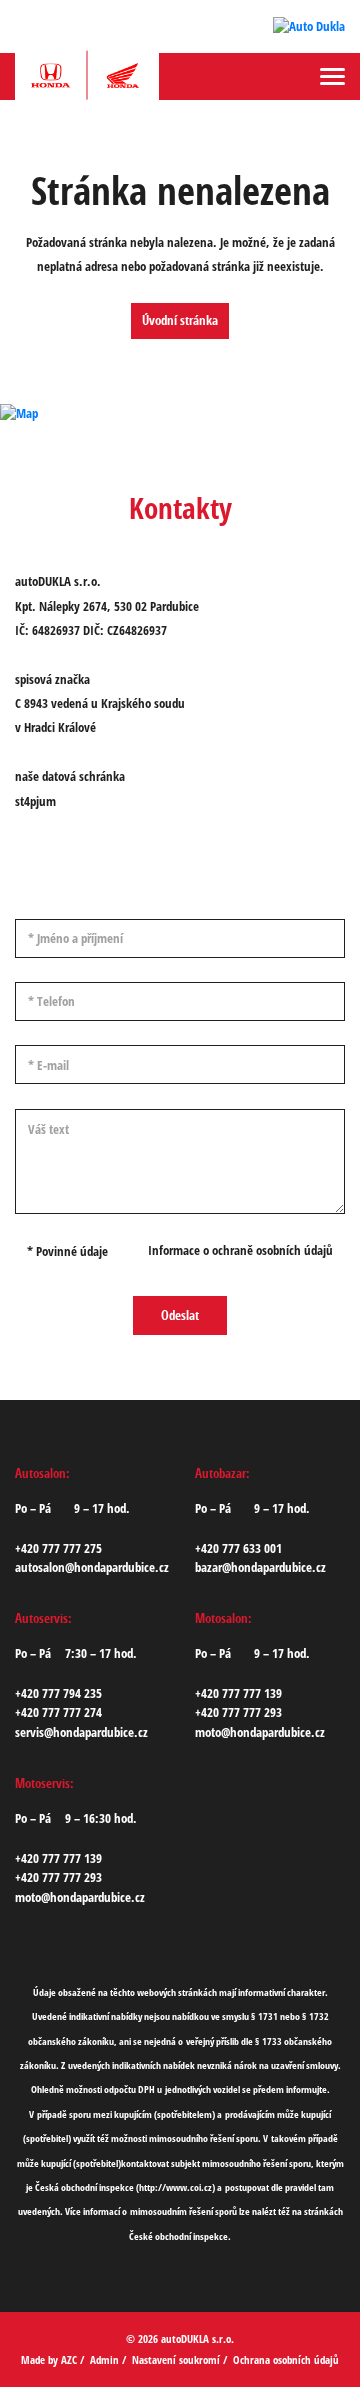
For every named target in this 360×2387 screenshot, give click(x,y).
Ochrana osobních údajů (286, 2359)
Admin (104, 2359)
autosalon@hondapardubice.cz (92, 1567)
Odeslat (180, 1315)
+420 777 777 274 (58, 1712)
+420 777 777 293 (238, 1712)
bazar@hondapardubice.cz (260, 1567)
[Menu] (332, 76)
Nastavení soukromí (176, 2359)
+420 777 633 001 (238, 1548)
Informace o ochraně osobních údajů (240, 1250)
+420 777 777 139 (238, 1693)
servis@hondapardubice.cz (81, 1732)
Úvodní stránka (180, 320)
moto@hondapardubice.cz (260, 1732)
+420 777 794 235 (58, 1693)
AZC (69, 2359)
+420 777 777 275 (58, 1548)
